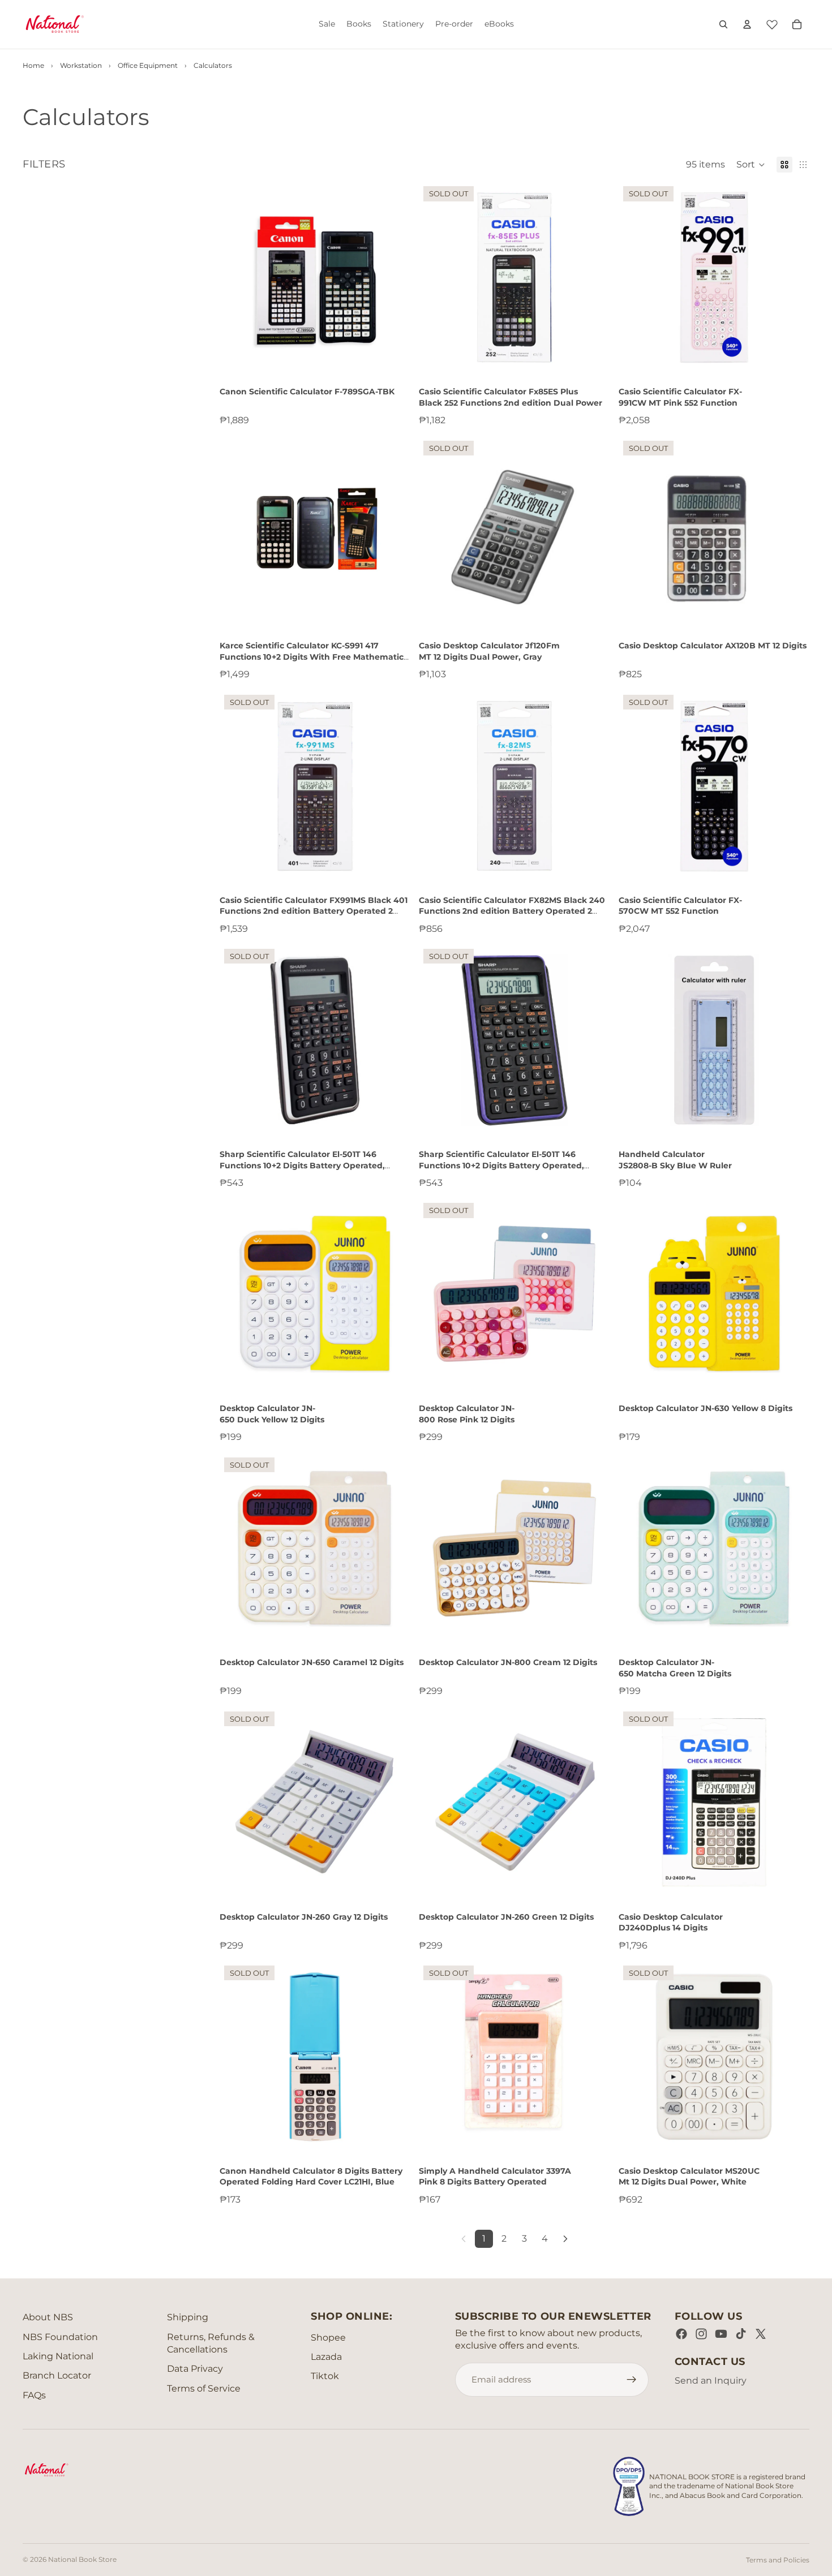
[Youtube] (721, 2334)
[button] (751, 165)
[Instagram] (701, 2334)
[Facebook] (681, 2334)
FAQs (34, 2395)
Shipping (188, 2317)
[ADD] (393, 355)
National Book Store (82, 2559)
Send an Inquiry (711, 2381)
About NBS (48, 2317)
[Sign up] (632, 2380)
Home (33, 65)
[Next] (565, 2239)
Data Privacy (195, 2369)
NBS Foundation (60, 2337)
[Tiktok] (741, 2334)
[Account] (747, 24)
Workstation (81, 65)
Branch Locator (57, 2375)
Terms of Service (204, 2388)
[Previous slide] (636, 277)
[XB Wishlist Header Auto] (772, 23)
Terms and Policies (778, 2560)
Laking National (58, 2356)
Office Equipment (148, 65)
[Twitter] (761, 2334)
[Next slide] (792, 277)
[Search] (723, 24)
